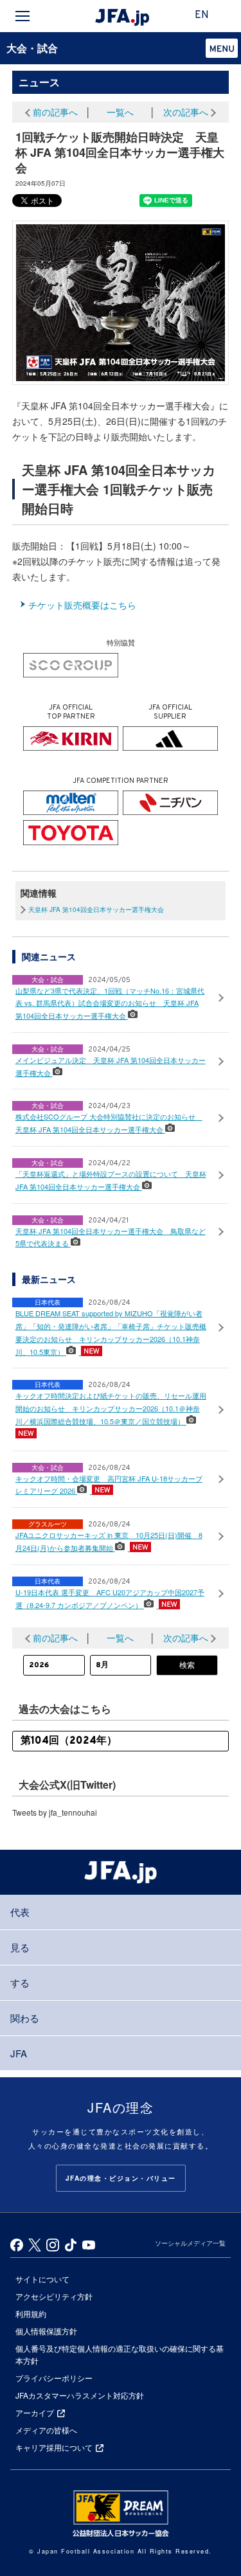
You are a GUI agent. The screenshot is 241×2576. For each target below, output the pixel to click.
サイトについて (42, 2279)
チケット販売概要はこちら (82, 605)
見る (20, 1947)
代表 (20, 1912)
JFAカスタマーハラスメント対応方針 (80, 2395)
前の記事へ (55, 112)
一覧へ (120, 112)
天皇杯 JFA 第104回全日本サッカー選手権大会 (96, 909)
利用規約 (31, 2313)
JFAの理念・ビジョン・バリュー (121, 2178)
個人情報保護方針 (46, 2331)
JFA (19, 2053)
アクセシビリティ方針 (54, 2296)
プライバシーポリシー (54, 2378)
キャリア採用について (54, 2447)
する (20, 1982)
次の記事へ (186, 112)
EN (202, 15)
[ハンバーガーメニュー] (22, 16)
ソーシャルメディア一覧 (190, 2243)
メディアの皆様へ (46, 2430)
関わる (25, 2018)
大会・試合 (32, 48)
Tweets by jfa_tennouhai (55, 1812)
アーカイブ (35, 2412)
